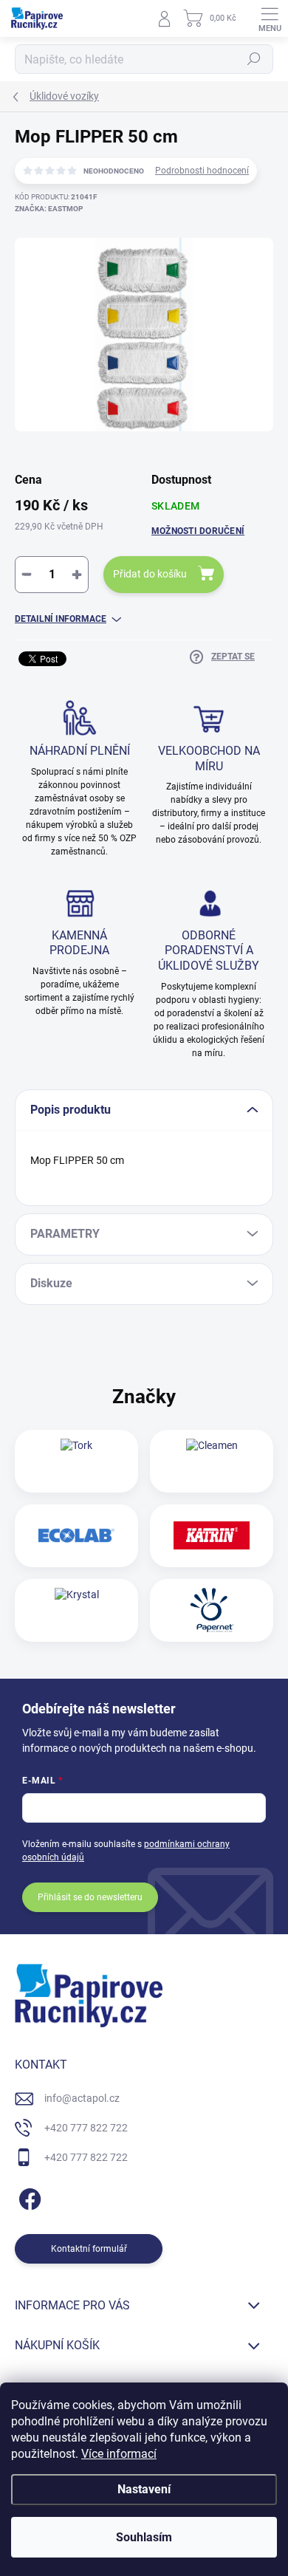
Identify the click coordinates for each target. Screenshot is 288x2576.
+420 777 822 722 (86, 2128)
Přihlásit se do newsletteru (90, 1897)
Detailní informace (61, 619)
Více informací (119, 2454)
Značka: (49, 209)
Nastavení (144, 2489)
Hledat (254, 59)
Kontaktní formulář (89, 2249)
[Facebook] (28, 2196)
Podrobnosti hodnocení (202, 171)
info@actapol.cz (82, 2098)
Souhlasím (144, 2537)
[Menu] (270, 18)
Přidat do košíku (150, 574)
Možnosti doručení (198, 531)
